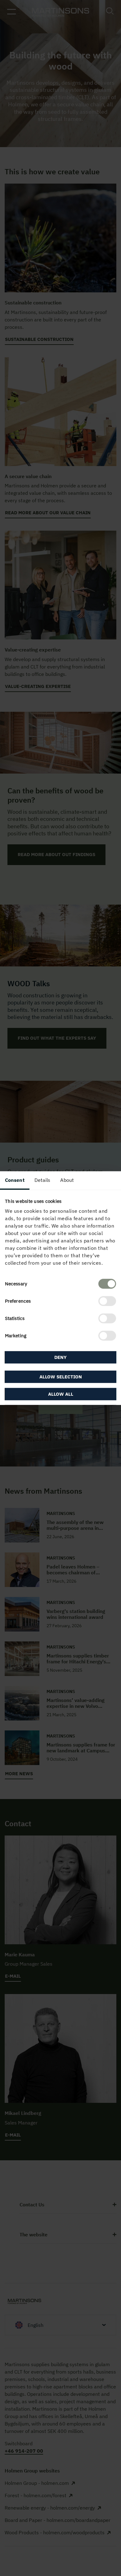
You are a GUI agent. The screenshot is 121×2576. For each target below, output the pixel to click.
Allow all (61, 1394)
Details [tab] (43, 1180)
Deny (60, 1357)
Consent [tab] (15, 1180)
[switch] (107, 1301)
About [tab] (67, 1180)
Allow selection (61, 1377)
